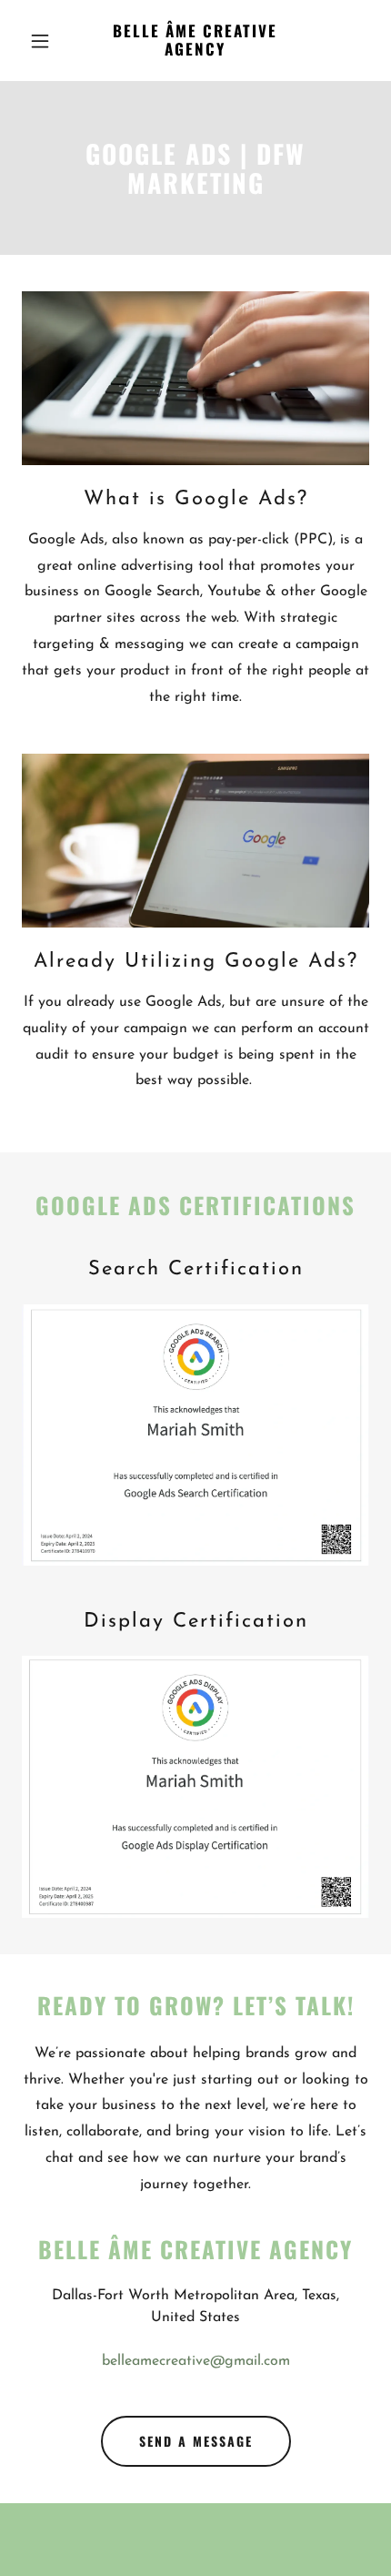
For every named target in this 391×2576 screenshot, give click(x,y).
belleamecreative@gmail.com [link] (196, 2361)
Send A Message (196, 2441)
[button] (48, 41)
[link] (195, 52)
